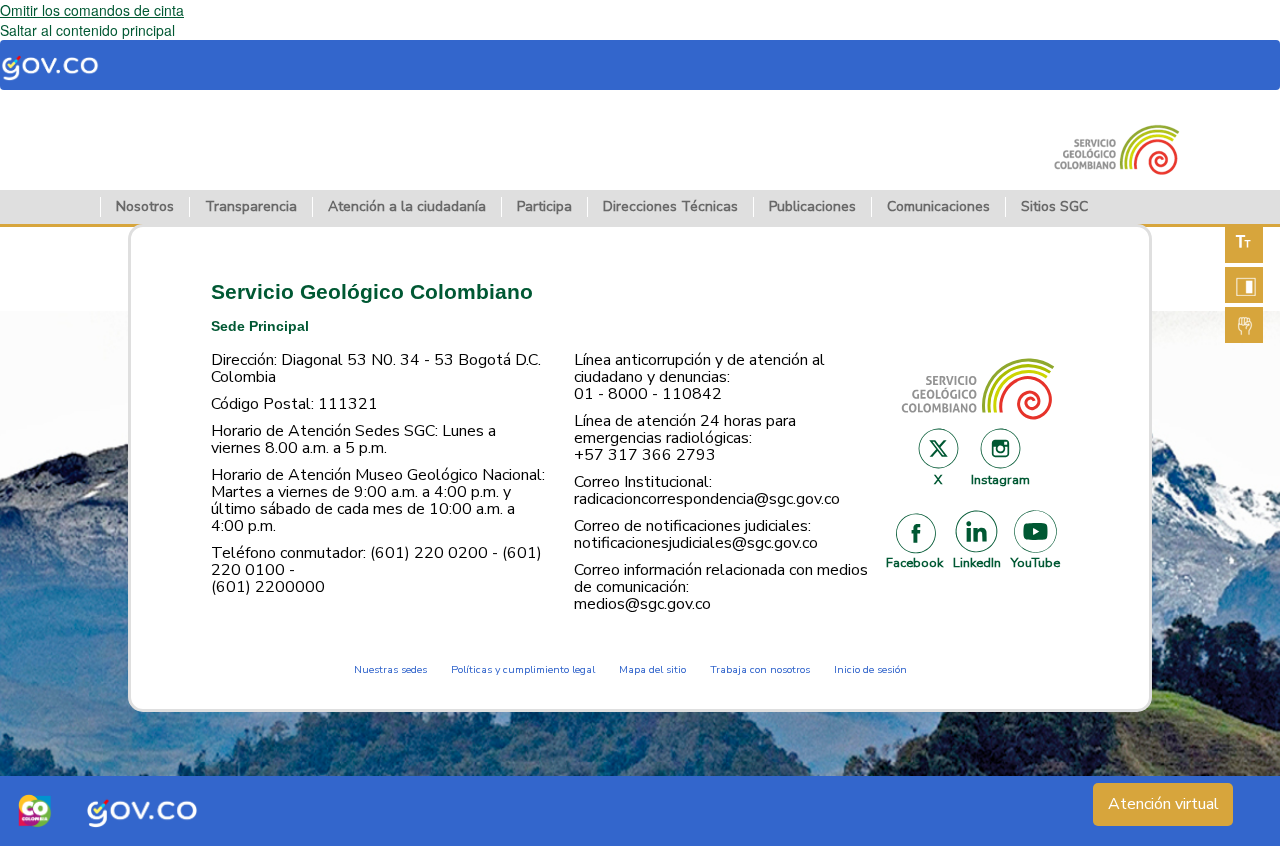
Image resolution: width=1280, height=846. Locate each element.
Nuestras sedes (390, 669)
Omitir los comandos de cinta (92, 10)
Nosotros (145, 206)
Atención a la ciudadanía (407, 206)
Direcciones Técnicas (670, 206)
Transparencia (251, 206)
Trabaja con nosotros (760, 669)
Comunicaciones (938, 206)
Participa (544, 206)
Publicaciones (812, 206)
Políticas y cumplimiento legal (523, 669)
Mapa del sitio (652, 669)
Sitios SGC (1054, 206)
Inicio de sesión (870, 669)
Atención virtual (1163, 804)
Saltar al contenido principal (87, 30)
